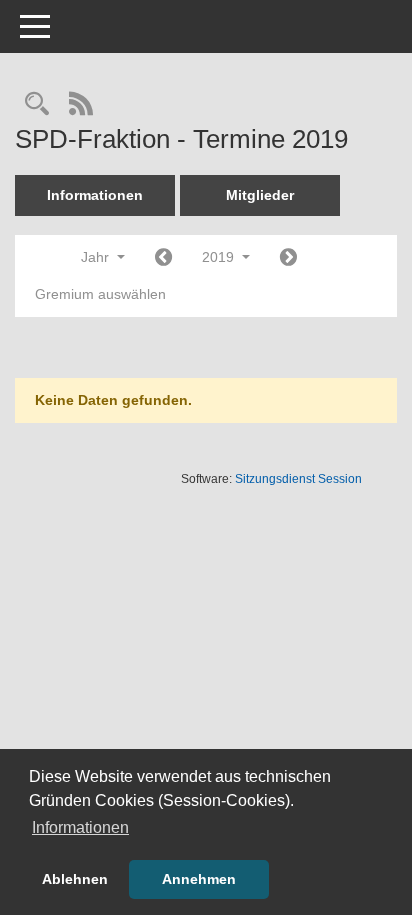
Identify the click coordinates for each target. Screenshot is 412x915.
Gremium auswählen (100, 294)
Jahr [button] (97, 257)
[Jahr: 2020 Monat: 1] (288, 258)
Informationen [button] (80, 827)
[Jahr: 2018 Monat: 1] (163, 258)
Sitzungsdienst (298, 479)
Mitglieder (260, 195)
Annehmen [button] (199, 879)
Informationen (95, 195)
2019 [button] (220, 257)
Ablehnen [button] (75, 879)
